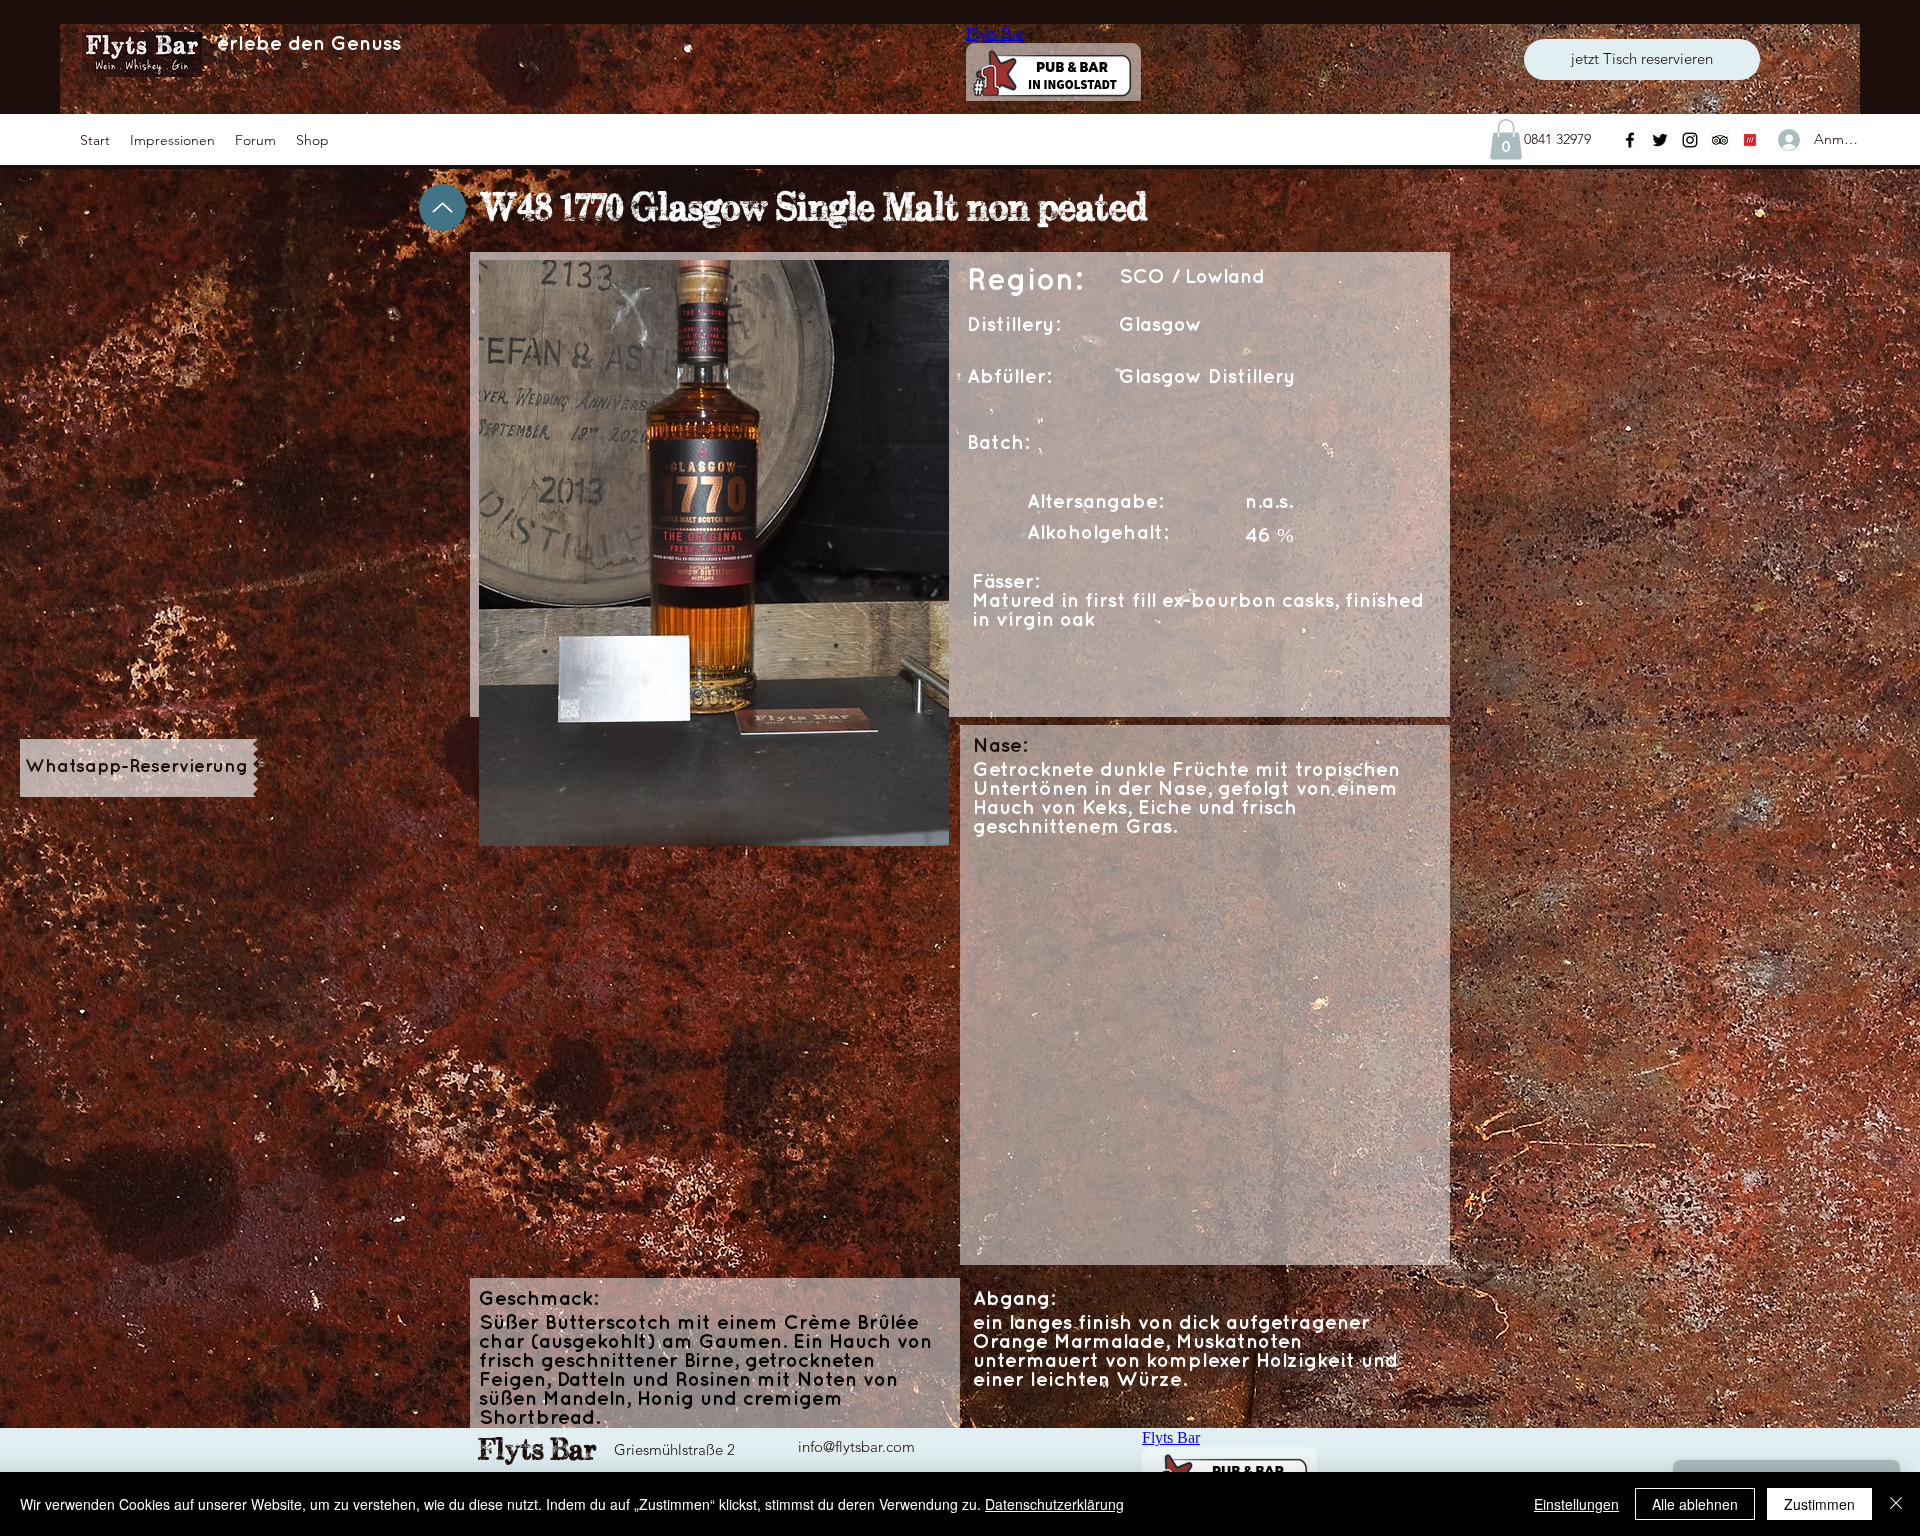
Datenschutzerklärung (1054, 1504)
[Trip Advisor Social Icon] (1720, 140)
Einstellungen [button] (1576, 1504)
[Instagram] (1690, 140)
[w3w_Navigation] (1750, 140)
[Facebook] (1630, 140)
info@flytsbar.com (856, 1446)
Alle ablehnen (1695, 1504)
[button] (172, 140)
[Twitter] (1660, 140)
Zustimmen (1819, 1504)
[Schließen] (1896, 1504)
